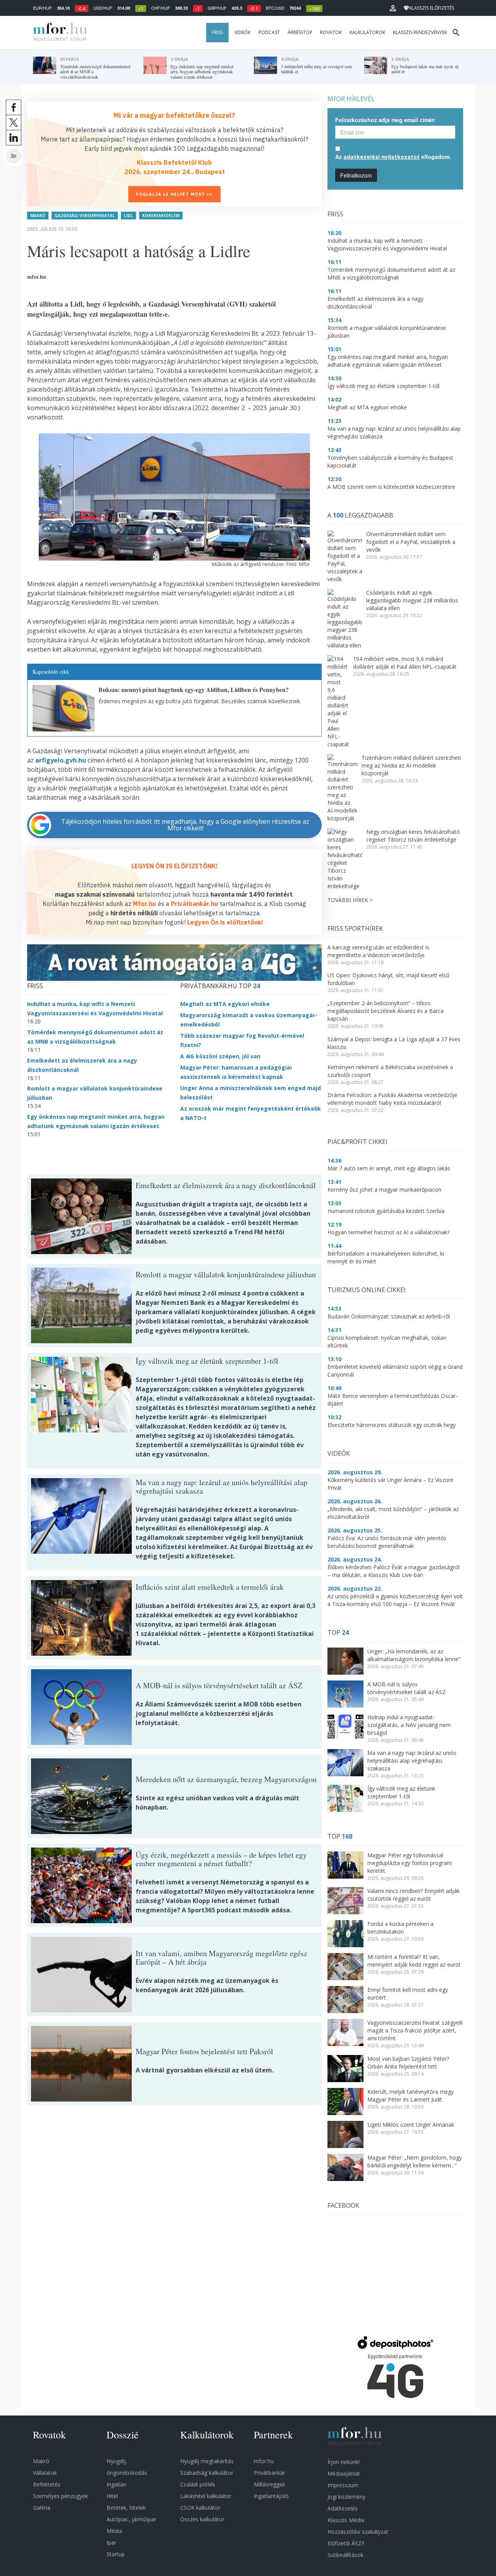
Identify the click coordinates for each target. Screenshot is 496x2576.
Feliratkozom (356, 175)
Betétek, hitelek (126, 2508)
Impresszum (343, 2485)
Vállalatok (45, 2473)
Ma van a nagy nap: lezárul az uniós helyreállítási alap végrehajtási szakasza (412, 1761)
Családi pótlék (198, 2484)
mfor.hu (264, 2461)
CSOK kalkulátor (200, 2508)
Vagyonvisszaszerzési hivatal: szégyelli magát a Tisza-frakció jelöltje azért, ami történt (415, 2030)
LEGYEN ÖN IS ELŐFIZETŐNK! (175, 866)
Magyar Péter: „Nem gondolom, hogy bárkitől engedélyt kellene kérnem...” (415, 2161)
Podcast (269, 32)
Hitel (112, 2496)
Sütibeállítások (345, 2555)
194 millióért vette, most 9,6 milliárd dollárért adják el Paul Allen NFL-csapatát (405, 663)
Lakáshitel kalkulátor (206, 2496)
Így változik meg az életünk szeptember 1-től (401, 1792)
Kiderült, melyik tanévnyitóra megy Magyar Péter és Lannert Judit (411, 2095)
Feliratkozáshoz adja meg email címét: (386, 120)
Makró (38, 216)
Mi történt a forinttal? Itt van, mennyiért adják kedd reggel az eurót (414, 1961)
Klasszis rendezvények (420, 32)
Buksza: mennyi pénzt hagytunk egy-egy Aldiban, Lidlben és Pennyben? (194, 689)
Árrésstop (300, 32)
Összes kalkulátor (202, 2519)
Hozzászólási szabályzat (358, 2532)
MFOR (58, 33)
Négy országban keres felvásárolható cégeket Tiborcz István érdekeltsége (413, 836)
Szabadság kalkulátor (207, 2473)
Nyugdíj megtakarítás (207, 2461)
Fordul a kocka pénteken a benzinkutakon (400, 1928)
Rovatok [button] (331, 32)
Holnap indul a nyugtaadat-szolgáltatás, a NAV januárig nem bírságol (409, 1725)
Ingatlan (117, 2484)
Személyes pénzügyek (60, 2496)
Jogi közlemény (346, 2497)
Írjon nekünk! (344, 2462)
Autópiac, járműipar (131, 2519)
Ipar (111, 2542)
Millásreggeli (269, 2484)
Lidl (128, 216)
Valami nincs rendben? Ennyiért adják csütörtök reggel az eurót (413, 1895)
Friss (217, 32)
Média (114, 2531)
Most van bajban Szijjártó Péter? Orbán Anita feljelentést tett (408, 2063)
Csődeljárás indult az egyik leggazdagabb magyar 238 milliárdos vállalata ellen (412, 600)
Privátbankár (270, 2473)
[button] (393, 8)
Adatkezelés (343, 2508)
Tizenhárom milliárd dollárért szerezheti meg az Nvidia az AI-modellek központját (411, 765)
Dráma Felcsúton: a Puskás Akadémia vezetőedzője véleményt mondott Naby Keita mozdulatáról (392, 1099)
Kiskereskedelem (161, 216)
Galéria (42, 2508)
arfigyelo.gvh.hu (61, 760)
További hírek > (350, 900)
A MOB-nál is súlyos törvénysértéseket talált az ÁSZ (406, 1688)
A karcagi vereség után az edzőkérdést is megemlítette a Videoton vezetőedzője (378, 951)
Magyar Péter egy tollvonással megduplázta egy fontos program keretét (410, 1863)
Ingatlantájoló (271, 2496)
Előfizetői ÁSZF (346, 2543)
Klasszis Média (346, 2520)
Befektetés (47, 2484)
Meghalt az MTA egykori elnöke (225, 1004)
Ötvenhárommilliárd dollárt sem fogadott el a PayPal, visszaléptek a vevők (411, 542)
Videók (243, 32)
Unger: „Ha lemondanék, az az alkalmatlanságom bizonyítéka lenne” (414, 1655)
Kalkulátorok (367, 32)
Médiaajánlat (344, 2473)
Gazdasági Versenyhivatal (85, 216)
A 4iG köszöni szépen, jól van (220, 1056)
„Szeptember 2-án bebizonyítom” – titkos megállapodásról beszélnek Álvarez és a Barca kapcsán (386, 1011)
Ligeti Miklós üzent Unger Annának (411, 2125)
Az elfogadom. (393, 157)
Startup (116, 2554)
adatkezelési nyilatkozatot (381, 157)
